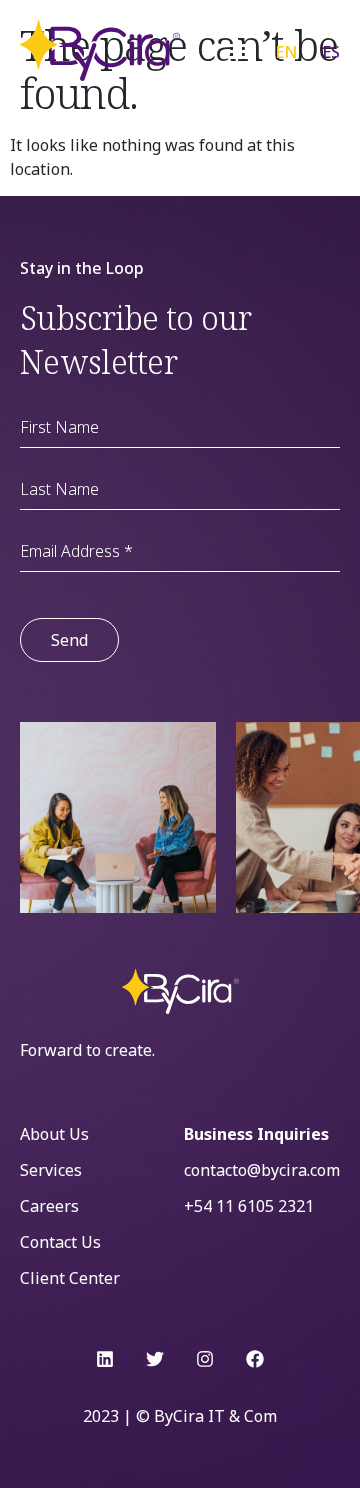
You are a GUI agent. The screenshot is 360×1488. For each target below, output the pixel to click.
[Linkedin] (105, 1359)
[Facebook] (255, 1359)
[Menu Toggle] (238, 51)
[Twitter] (155, 1359)
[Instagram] (205, 1359)
